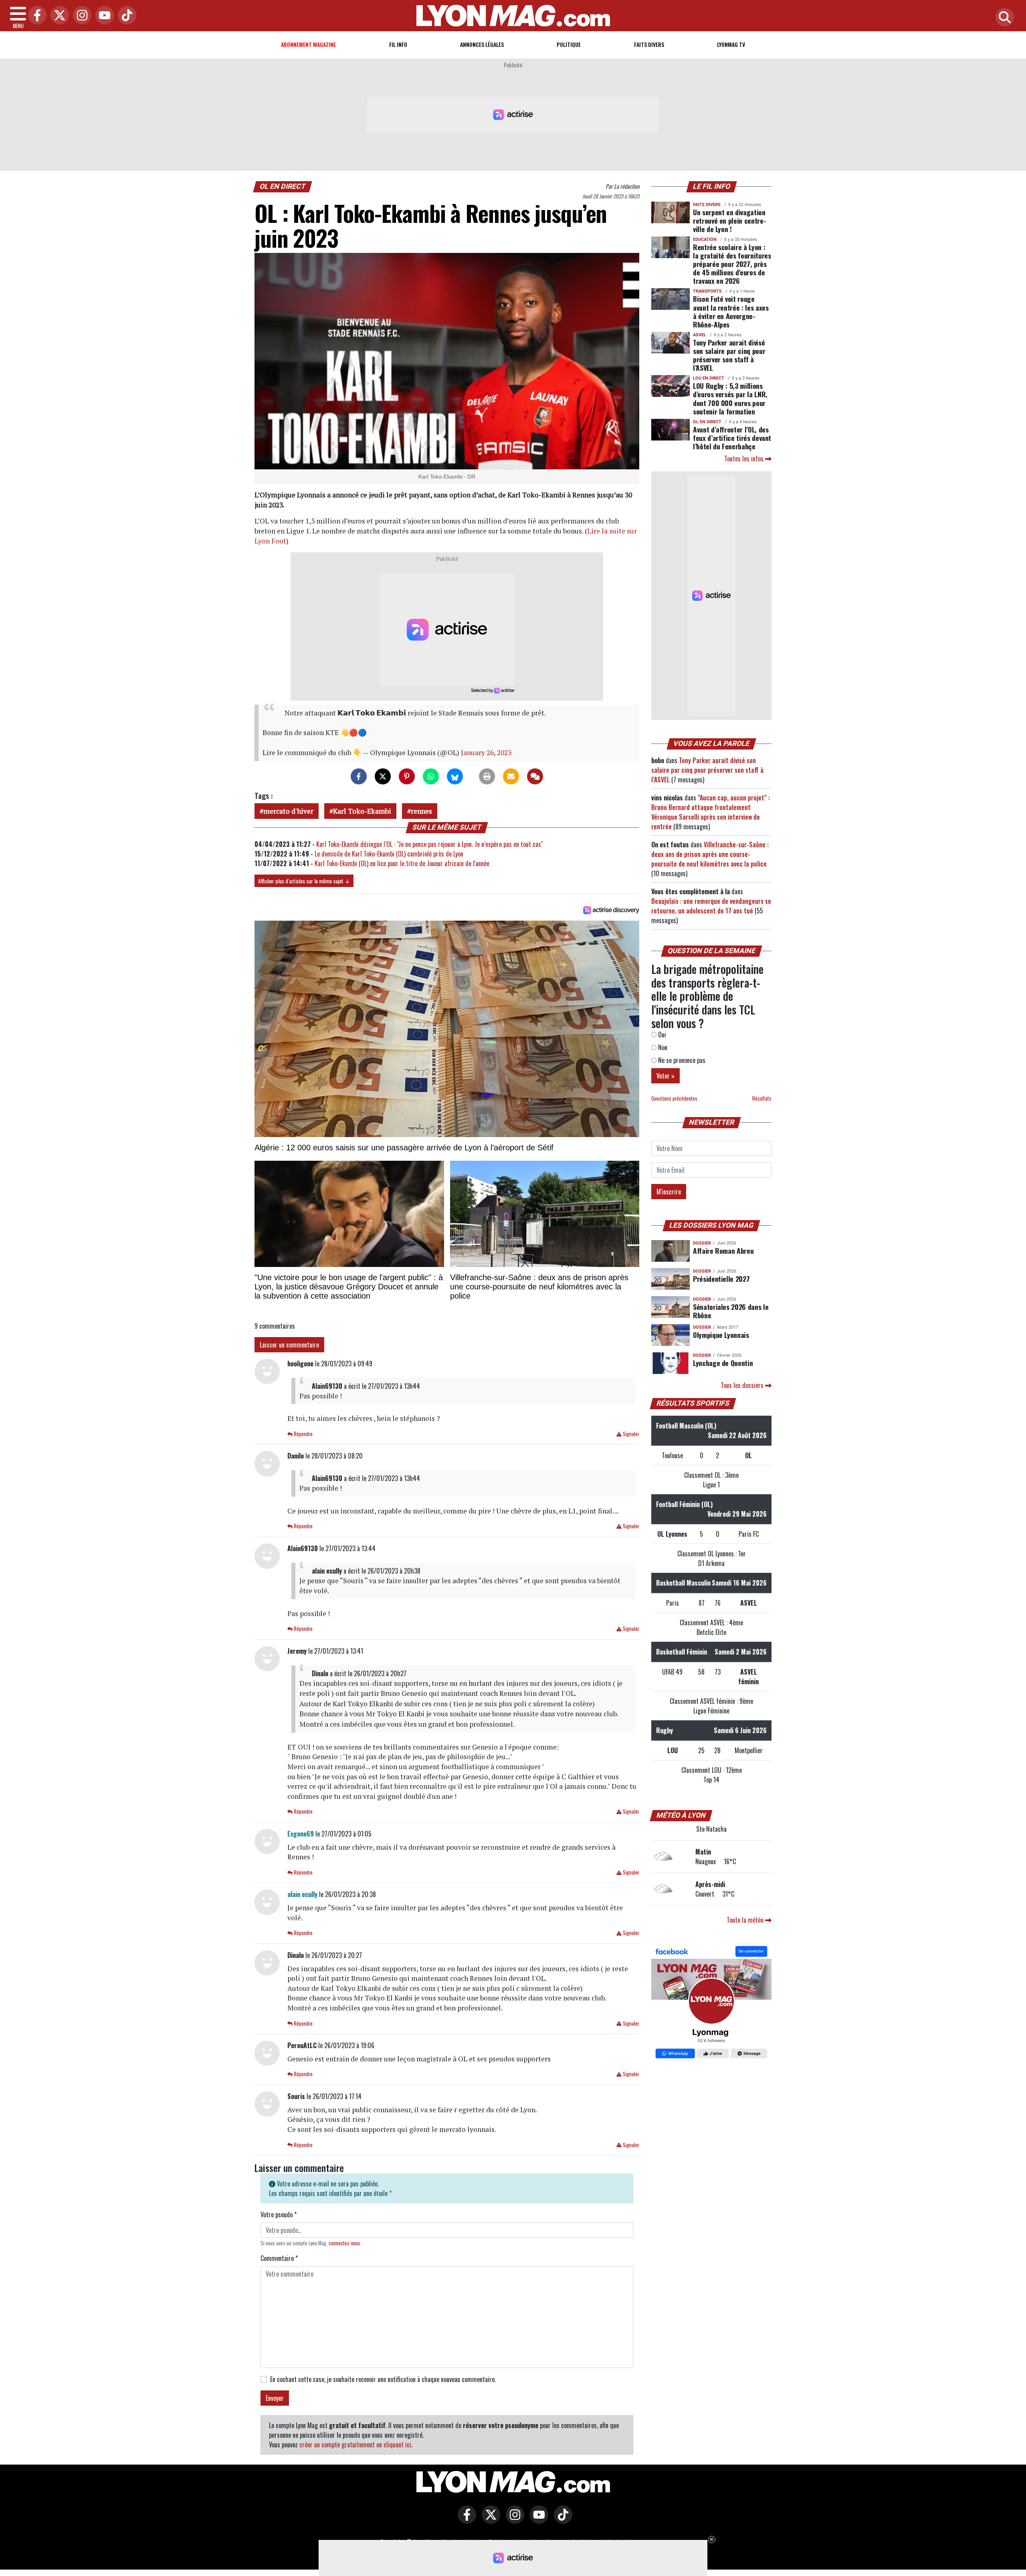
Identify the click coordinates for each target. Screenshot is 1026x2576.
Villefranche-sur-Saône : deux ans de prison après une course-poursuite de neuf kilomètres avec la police (710, 854)
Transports (707, 291)
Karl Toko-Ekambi (362, 811)
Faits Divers (649, 44)
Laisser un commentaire (289, 1345)
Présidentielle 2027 (721, 1279)
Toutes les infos (745, 459)
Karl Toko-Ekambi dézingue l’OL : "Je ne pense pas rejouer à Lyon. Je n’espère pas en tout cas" (430, 844)
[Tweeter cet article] (383, 776)
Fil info (398, 44)
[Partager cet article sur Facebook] (359, 776)
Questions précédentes (674, 1098)
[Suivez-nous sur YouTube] (537, 2520)
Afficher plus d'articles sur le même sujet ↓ (304, 881)
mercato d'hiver (288, 811)
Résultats (762, 1098)
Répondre (303, 1434)
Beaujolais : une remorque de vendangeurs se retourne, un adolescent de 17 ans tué (711, 906)
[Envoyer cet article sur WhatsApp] (431, 776)
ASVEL (700, 335)
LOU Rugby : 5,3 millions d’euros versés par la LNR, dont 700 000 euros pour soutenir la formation (730, 398)
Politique (569, 44)
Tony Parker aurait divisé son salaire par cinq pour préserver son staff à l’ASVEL (729, 355)
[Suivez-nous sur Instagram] (513, 2520)
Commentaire (279, 2258)
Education (705, 239)
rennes (421, 811)
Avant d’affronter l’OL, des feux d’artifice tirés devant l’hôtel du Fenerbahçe (732, 438)
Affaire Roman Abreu (723, 1251)
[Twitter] (58, 16)
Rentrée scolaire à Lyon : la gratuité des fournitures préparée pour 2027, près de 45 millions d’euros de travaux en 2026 (732, 264)
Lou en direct (709, 378)
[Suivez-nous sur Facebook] (711, 2003)
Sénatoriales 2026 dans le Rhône (731, 1311)
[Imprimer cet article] (487, 776)
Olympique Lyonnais (721, 1335)
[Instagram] (80, 16)
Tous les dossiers (743, 1385)
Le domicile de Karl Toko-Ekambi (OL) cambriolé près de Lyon (389, 854)
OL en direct (283, 186)
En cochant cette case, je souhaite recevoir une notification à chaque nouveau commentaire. (383, 2379)
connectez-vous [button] (344, 2243)
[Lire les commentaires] (535, 776)
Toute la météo (746, 1920)
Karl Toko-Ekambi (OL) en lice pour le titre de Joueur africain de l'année (402, 863)
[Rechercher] (1003, 18)
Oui (661, 1034)
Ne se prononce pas (681, 1060)
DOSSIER (702, 1243)
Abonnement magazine (308, 44)
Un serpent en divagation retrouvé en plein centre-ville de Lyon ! (729, 220)
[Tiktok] (125, 16)
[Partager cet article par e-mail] (511, 776)
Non (662, 1047)
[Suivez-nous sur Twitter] (489, 2520)
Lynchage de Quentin (723, 1363)
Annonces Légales (482, 44)
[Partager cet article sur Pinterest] (407, 776)
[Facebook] (35, 16)
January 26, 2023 (486, 753)
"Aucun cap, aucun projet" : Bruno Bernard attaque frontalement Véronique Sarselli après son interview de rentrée (711, 812)
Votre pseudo (279, 2214)
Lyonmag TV (731, 44)
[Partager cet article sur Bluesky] (455, 776)
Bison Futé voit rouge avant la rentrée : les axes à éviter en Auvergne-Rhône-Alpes (731, 311)
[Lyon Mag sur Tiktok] (561, 2520)
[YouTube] (103, 16)
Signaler (630, 1434)
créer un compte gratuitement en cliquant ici (355, 2445)
